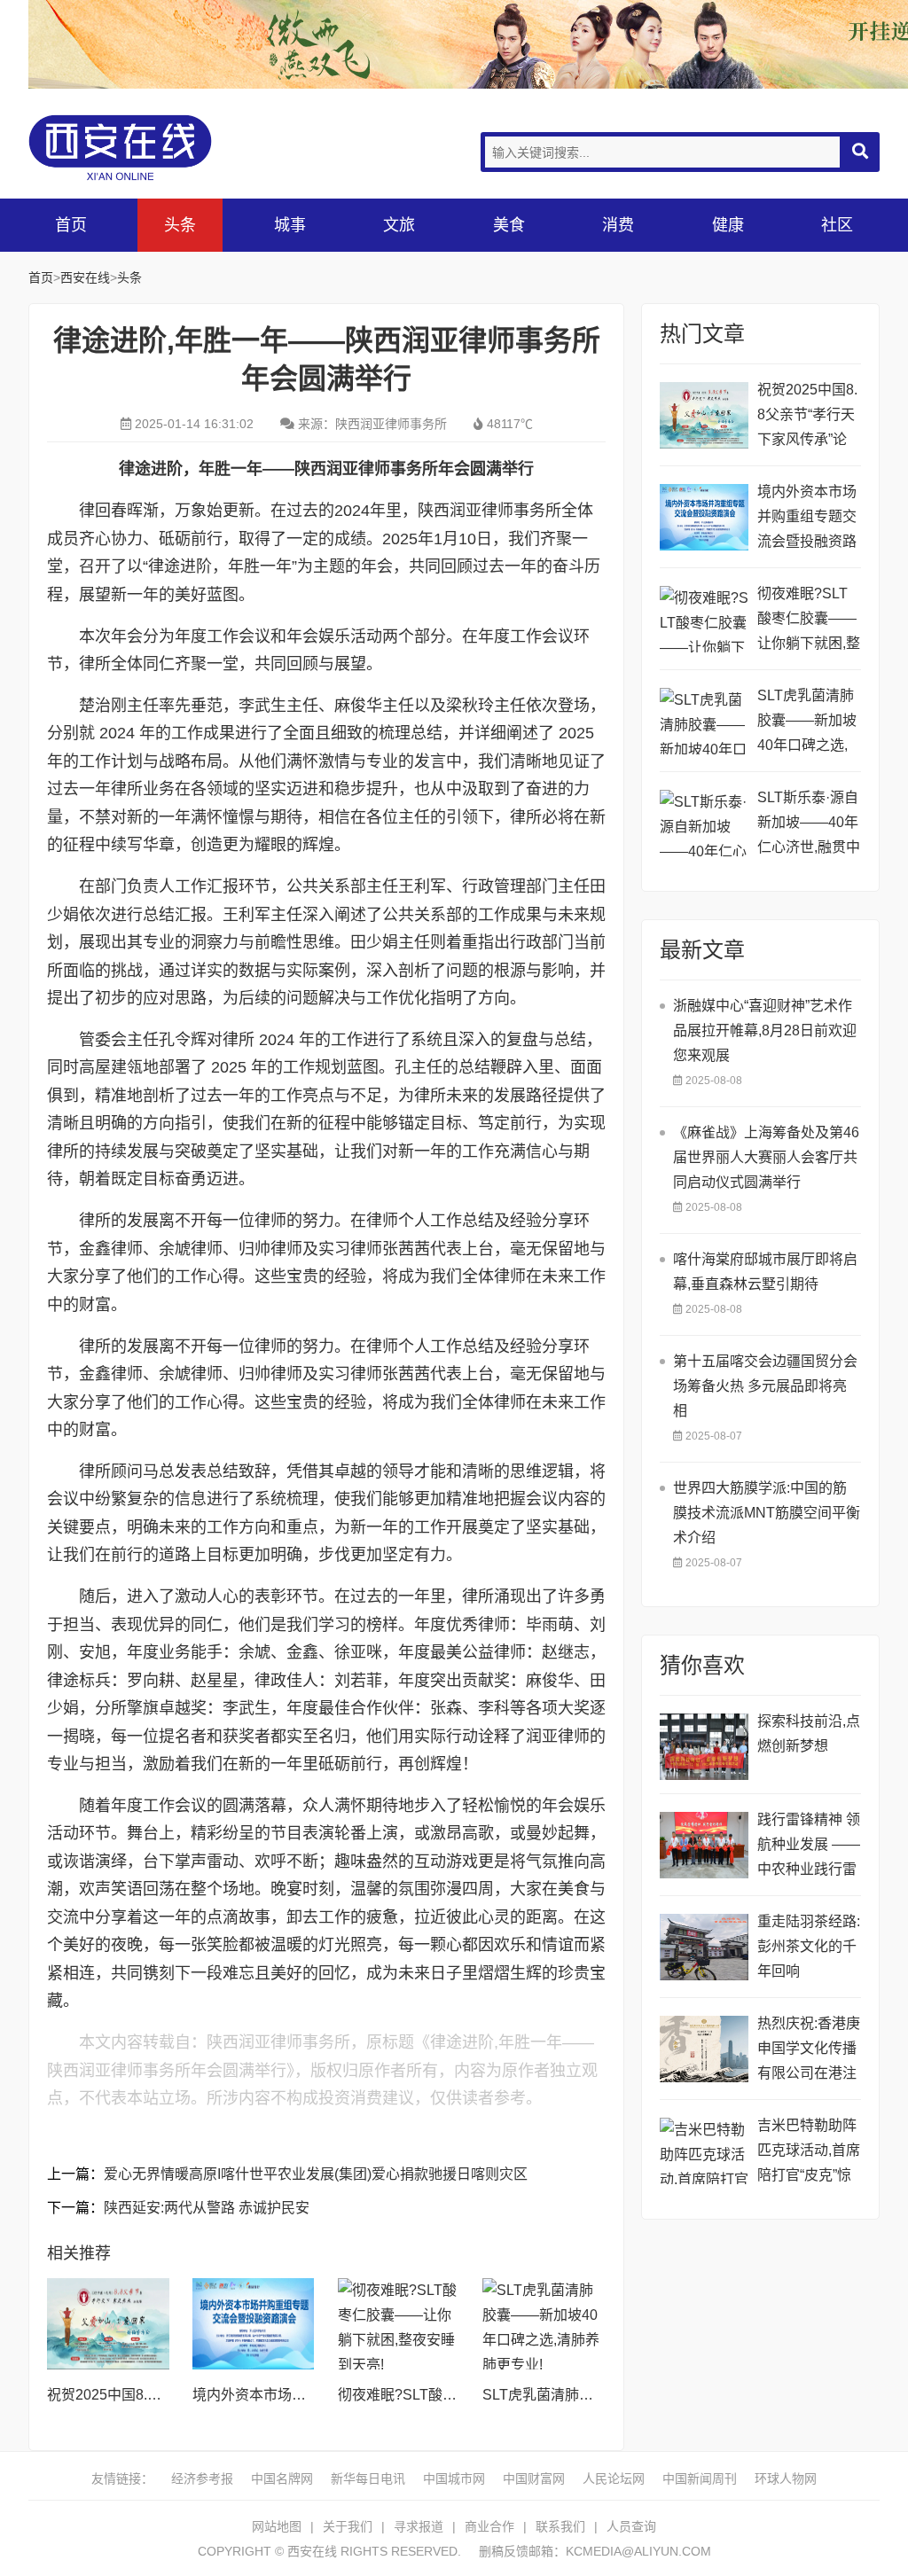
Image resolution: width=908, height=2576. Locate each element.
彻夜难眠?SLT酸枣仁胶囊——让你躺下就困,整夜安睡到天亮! (809, 621)
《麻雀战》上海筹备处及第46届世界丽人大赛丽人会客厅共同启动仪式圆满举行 (766, 1157)
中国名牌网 (282, 2478)
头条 (180, 225)
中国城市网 (454, 2478)
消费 (618, 225)
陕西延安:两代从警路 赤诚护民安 (207, 2208)
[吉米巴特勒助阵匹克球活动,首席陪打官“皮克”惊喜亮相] (704, 2151)
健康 (728, 225)
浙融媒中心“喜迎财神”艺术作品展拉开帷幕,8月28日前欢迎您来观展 (765, 1030)
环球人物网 (786, 2478)
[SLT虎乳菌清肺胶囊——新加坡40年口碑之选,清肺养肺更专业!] (544, 2324)
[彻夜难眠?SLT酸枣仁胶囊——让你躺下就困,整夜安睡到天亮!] (399, 2324)
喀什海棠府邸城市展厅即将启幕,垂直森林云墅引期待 (765, 1272)
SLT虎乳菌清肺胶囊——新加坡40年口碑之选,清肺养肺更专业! (809, 723)
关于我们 (348, 2526)
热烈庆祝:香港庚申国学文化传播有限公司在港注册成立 (809, 2051)
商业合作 (489, 2526)
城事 (290, 225)
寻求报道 (419, 2526)
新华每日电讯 (368, 2478)
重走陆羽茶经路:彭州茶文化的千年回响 (809, 1946)
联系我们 (560, 2526)
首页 (71, 225)
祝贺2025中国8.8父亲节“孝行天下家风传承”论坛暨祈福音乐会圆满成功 (807, 417)
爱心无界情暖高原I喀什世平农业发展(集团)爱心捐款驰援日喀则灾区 (316, 2174)
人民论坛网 (614, 2478)
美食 (509, 225)
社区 (837, 225)
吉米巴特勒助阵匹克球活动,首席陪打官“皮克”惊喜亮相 (809, 2153)
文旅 (399, 225)
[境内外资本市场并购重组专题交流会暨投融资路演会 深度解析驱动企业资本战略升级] (254, 2324)
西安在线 (161, 148)
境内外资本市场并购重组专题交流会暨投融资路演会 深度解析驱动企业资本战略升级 (809, 519)
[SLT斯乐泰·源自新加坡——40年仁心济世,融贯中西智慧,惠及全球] (704, 823)
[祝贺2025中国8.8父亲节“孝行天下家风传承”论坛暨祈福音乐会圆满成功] (108, 2324)
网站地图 (277, 2526)
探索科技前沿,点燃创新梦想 (809, 1733)
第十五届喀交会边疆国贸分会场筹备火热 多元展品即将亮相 (765, 1386)
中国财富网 (534, 2478)
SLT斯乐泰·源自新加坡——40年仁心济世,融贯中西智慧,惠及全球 (809, 825)
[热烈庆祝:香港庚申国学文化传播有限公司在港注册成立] (704, 2049)
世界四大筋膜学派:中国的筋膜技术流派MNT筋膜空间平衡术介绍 (767, 1513)
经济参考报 (202, 2478)
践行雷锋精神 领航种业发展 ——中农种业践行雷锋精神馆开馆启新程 (809, 1847)
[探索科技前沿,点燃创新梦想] (704, 1747)
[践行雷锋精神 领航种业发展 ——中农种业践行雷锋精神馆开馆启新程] (704, 1845)
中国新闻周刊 (700, 2478)
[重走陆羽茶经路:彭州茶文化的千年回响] (704, 1947)
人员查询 (631, 2526)
